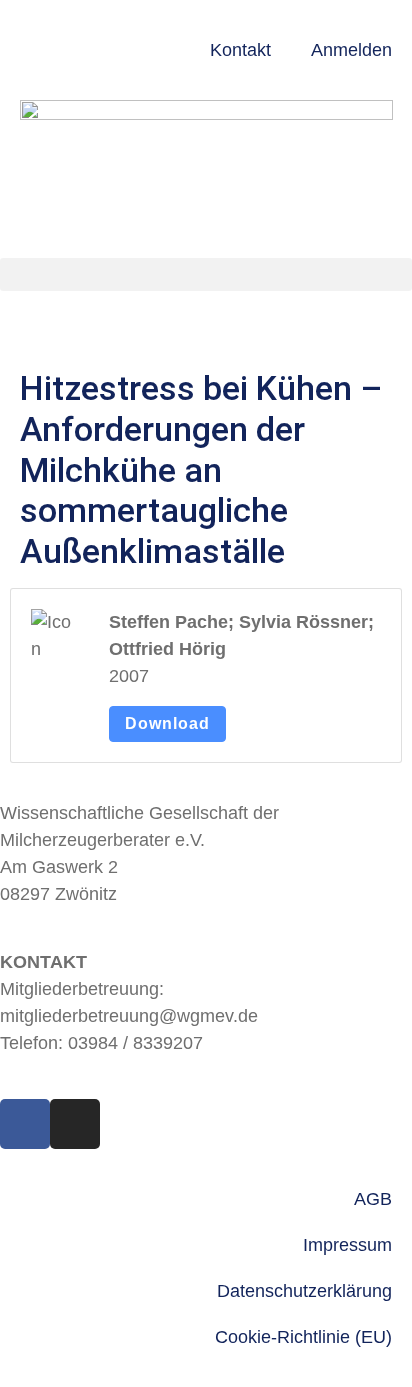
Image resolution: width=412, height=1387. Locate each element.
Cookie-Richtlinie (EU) (303, 1337)
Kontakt (240, 50)
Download (167, 723)
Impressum (347, 1245)
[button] (206, 274)
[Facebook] (25, 1124)
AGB (373, 1199)
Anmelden (351, 50)
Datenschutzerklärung (304, 1291)
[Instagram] (75, 1124)
